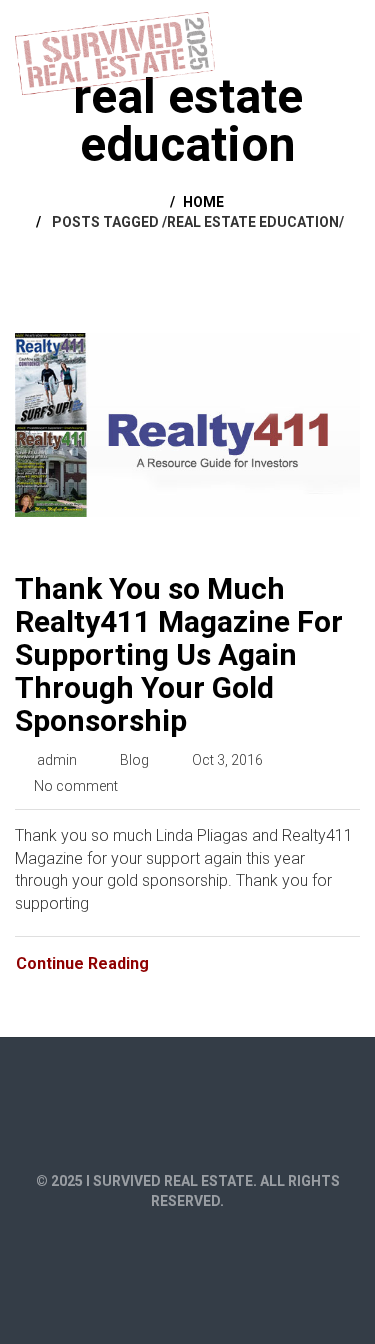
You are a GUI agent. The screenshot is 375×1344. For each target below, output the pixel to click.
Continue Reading (82, 963)
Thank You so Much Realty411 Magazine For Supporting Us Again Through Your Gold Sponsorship (179, 654)
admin (57, 760)
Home (203, 202)
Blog (134, 760)
